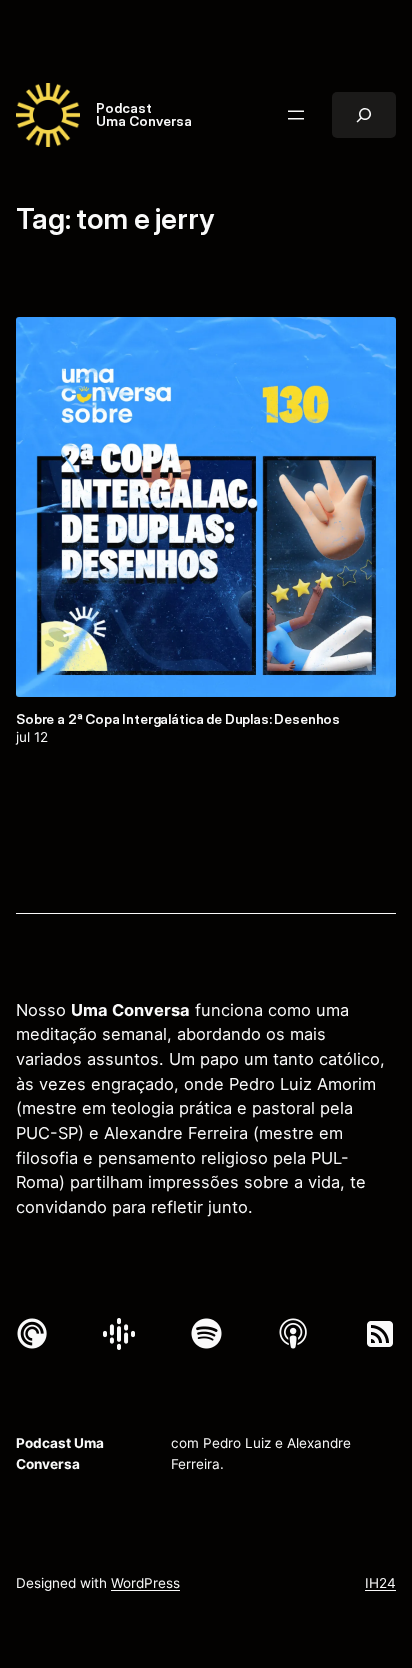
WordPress (145, 1583)
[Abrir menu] (296, 115)
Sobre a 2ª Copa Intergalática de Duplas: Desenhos (178, 720)
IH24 (380, 1583)
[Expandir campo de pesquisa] (364, 115)
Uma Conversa (144, 121)
